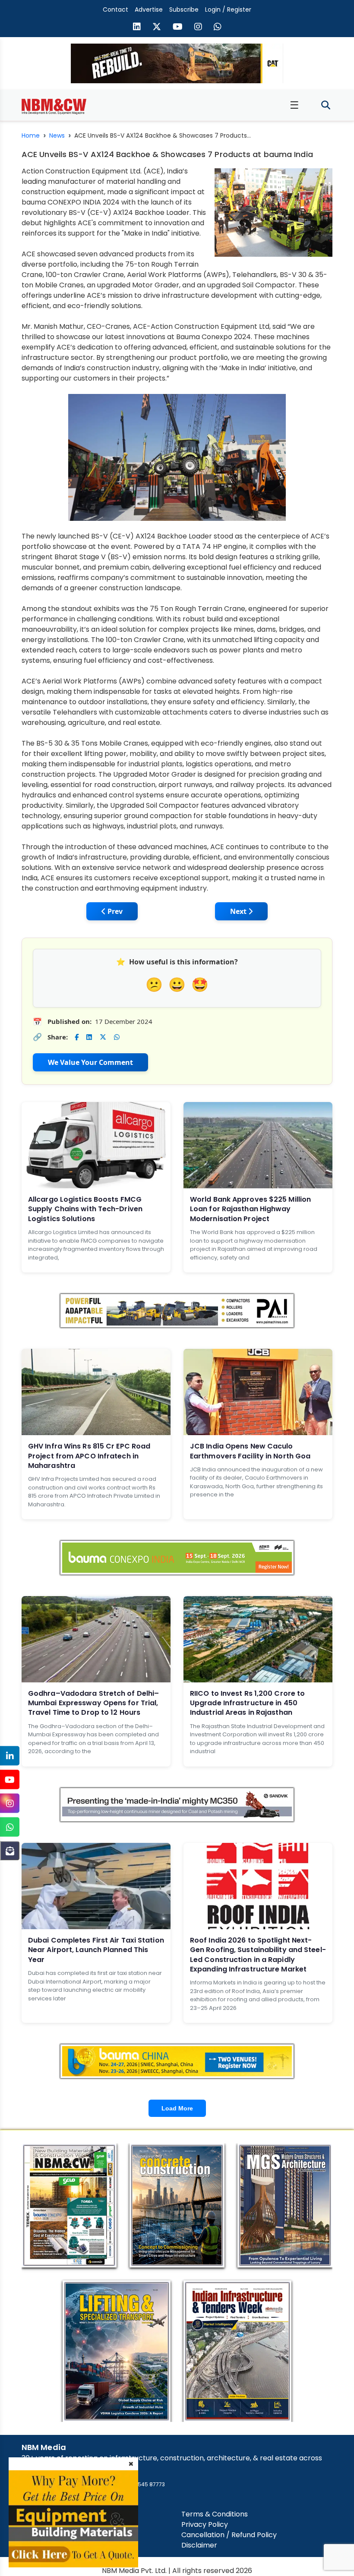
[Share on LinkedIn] (89, 1037)
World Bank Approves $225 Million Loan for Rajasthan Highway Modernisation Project (250, 1209)
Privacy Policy (205, 2524)
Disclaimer (199, 2545)
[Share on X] (103, 1037)
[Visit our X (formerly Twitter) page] (157, 28)
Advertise (149, 9)
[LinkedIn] (10, 1756)
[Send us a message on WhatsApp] (218, 28)
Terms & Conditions (215, 2514)
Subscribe (184, 9)
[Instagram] (10, 1803)
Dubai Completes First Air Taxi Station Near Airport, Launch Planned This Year (96, 1950)
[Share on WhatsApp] (117, 1037)
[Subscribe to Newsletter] (10, 1851)
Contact (115, 9)
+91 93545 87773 (143, 2484)
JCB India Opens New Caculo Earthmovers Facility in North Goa (250, 1451)
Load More (177, 2108)
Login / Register (228, 9)
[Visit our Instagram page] (198, 28)
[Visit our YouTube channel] (178, 28)
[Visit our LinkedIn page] (137, 28)
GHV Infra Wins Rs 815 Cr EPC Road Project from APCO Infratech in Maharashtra (89, 1456)
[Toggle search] (326, 105)
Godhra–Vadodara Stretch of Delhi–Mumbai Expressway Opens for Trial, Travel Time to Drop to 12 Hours (93, 1703)
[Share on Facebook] (77, 1037)
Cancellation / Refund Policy (229, 2535)
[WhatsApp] (10, 1827)
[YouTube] (10, 1780)
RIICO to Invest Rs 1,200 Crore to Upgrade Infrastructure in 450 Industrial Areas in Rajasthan (247, 1703)
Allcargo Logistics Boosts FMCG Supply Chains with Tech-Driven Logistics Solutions (85, 1209)
